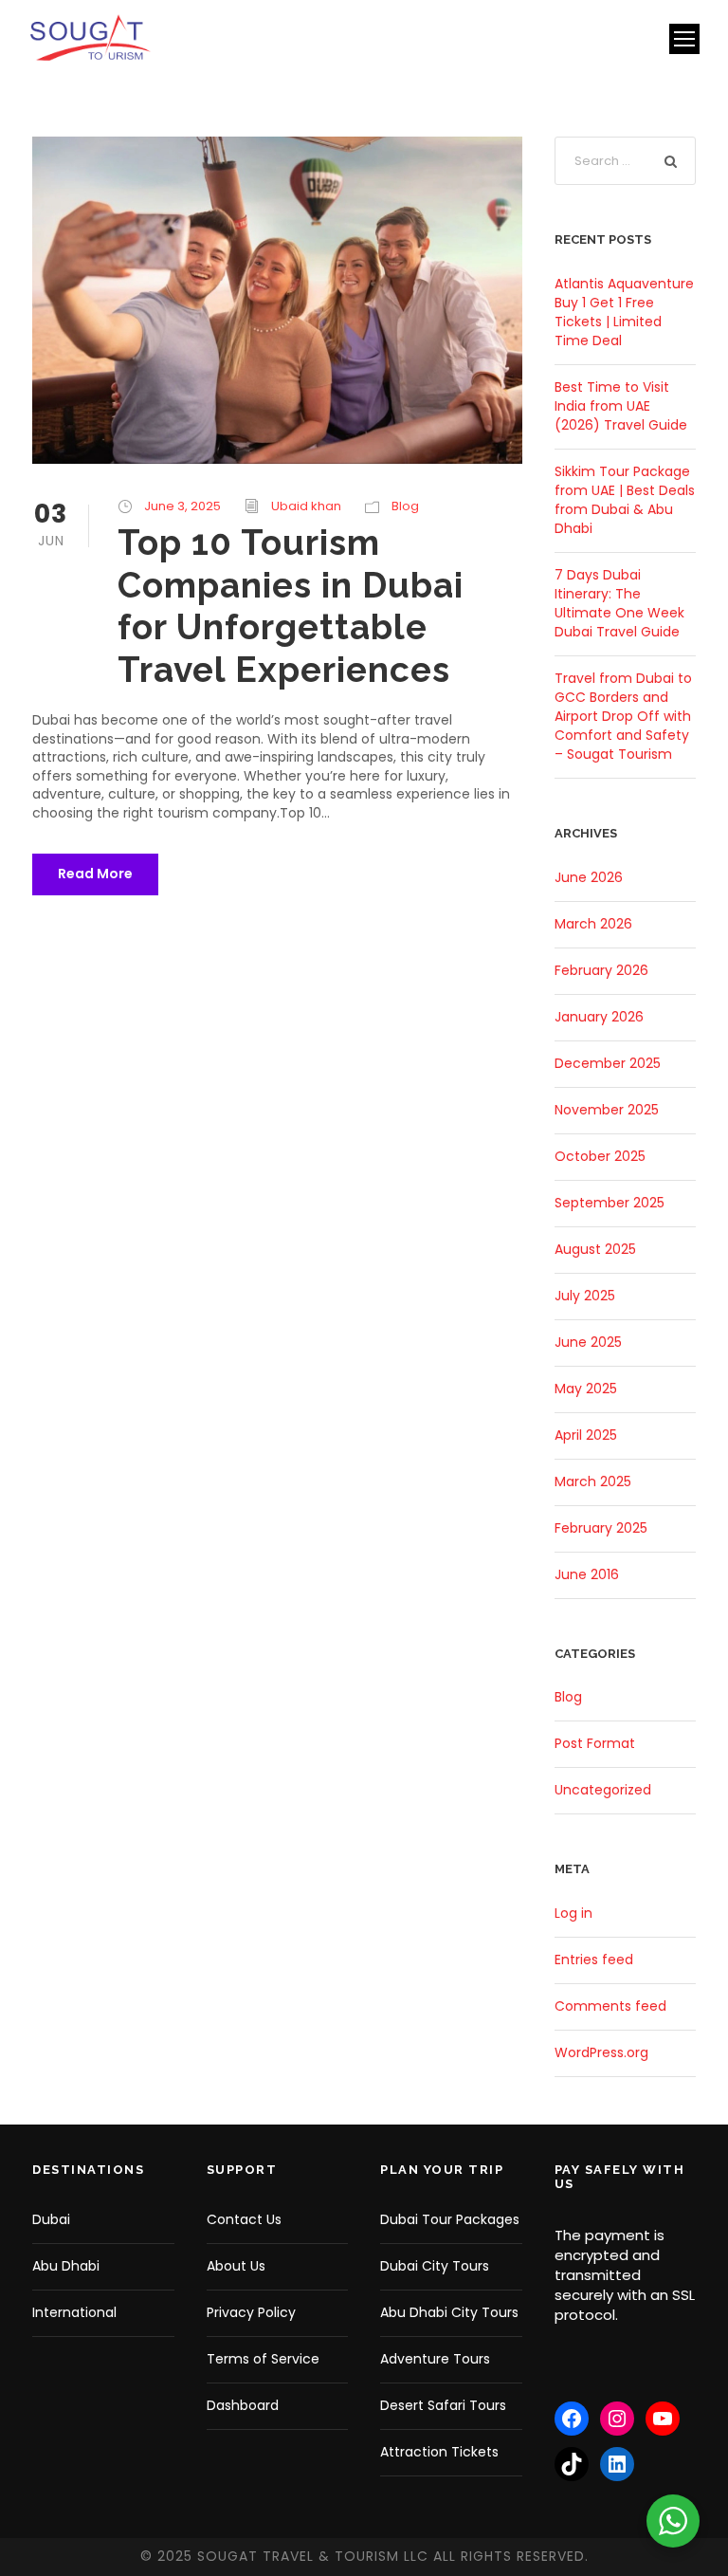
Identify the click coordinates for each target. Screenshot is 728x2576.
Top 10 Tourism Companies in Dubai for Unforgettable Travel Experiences (291, 606)
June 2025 (588, 1342)
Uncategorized (603, 1790)
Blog (405, 506)
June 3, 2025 (182, 506)
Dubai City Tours (435, 2266)
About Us (236, 2266)
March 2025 (593, 1481)
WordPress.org (601, 2052)
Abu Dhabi (66, 2266)
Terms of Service (263, 2359)
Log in (573, 1913)
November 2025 (607, 1110)
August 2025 (595, 1249)
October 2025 (600, 1156)
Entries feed (594, 1960)
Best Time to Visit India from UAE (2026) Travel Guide (621, 406)
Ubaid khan (306, 506)
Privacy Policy (251, 2312)
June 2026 (589, 877)
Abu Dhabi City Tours (449, 2312)
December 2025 (608, 1063)
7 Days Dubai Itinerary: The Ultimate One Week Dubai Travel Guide (619, 603)
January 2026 (599, 1017)
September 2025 (610, 1203)
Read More (95, 874)
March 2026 (593, 924)
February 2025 (601, 1528)
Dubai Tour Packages (450, 2219)
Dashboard (243, 2405)
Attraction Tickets (439, 2452)
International (74, 2312)
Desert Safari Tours (443, 2405)
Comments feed (610, 2006)
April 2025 (586, 1435)
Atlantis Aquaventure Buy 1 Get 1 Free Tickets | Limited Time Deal (624, 312)
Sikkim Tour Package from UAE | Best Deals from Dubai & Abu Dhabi (625, 500)
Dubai (51, 2219)
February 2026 (601, 970)
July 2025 (585, 1296)
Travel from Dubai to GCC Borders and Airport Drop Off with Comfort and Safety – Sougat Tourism (623, 716)
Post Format (595, 1743)
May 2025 (586, 1389)
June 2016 (587, 1574)
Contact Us (244, 2219)
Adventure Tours (435, 2359)
